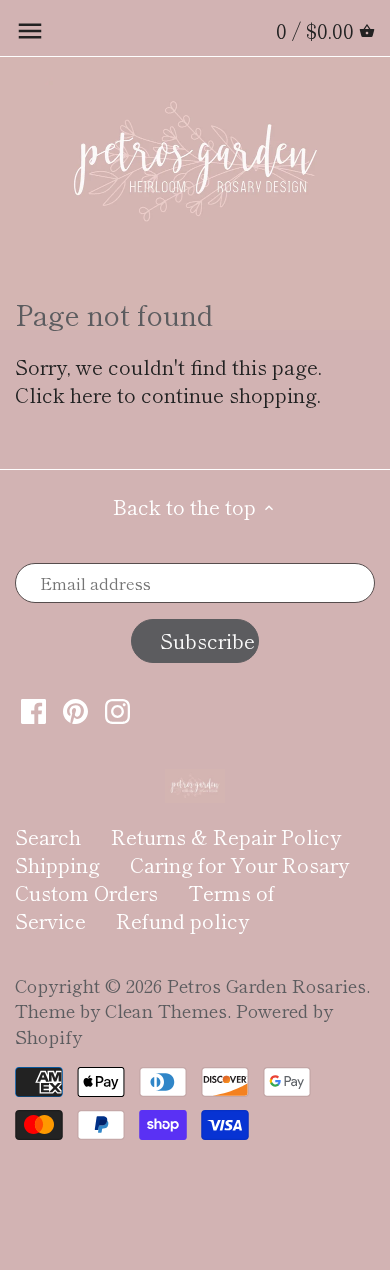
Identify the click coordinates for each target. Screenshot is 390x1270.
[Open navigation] (30, 31)
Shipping (57, 864)
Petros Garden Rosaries (266, 985)
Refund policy (182, 920)
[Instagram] (117, 710)
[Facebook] (33, 710)
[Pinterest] (75, 710)
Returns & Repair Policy (226, 836)
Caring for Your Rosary (239, 864)
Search (48, 836)
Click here (63, 394)
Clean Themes (166, 1010)
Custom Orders (86, 892)
